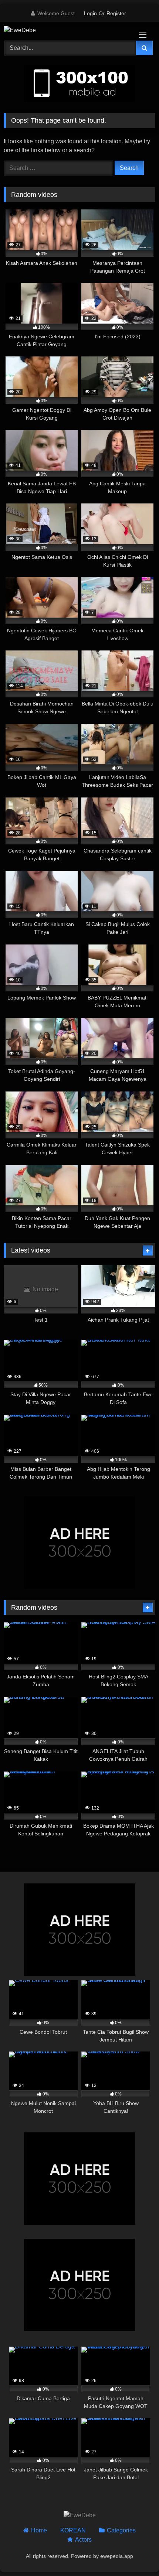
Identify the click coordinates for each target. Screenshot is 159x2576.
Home (39, 2530)
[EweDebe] (65, 30)
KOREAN (73, 2530)
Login (90, 13)
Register (116, 13)
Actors (83, 2540)
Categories (121, 2530)
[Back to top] (136, 2554)
